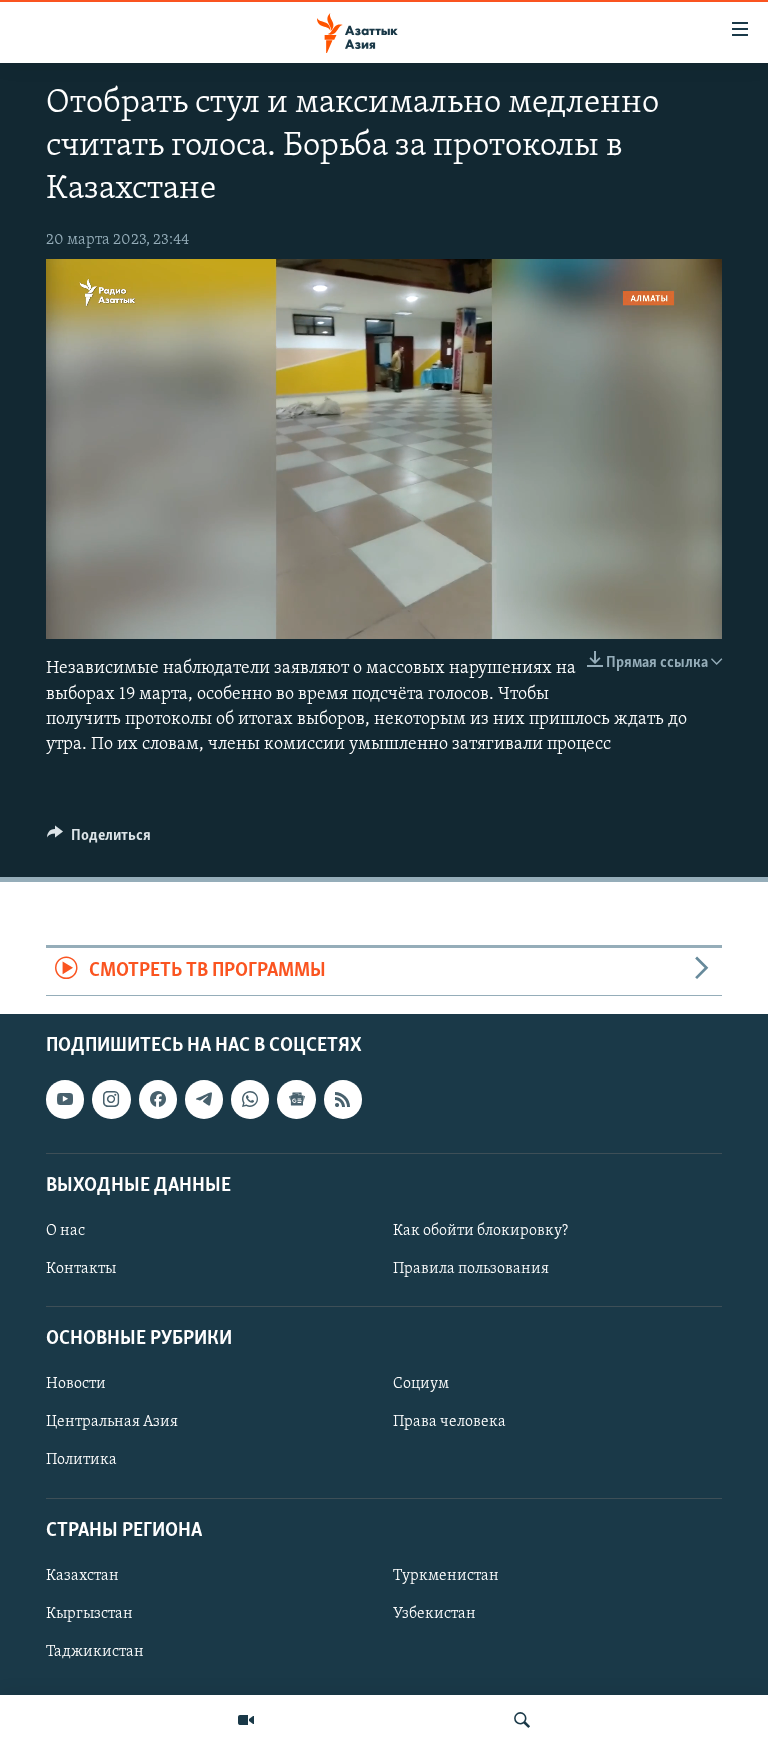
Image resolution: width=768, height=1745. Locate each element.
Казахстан (82, 1575)
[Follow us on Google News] (296, 1099)
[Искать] (522, 1720)
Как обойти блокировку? (480, 1231)
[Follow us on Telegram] (204, 1099)
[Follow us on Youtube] (65, 1099)
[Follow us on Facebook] (158, 1099)
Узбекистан (434, 1614)
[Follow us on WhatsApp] (250, 1099)
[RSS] (343, 1099)
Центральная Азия (112, 1422)
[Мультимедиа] (246, 1720)
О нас (65, 1231)
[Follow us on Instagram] (111, 1099)
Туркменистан (446, 1575)
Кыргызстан (89, 1614)
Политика (81, 1460)
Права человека (449, 1422)
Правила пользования (471, 1269)
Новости (76, 1384)
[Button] (99, 840)
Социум (421, 1384)
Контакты (81, 1269)
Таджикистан (95, 1652)
